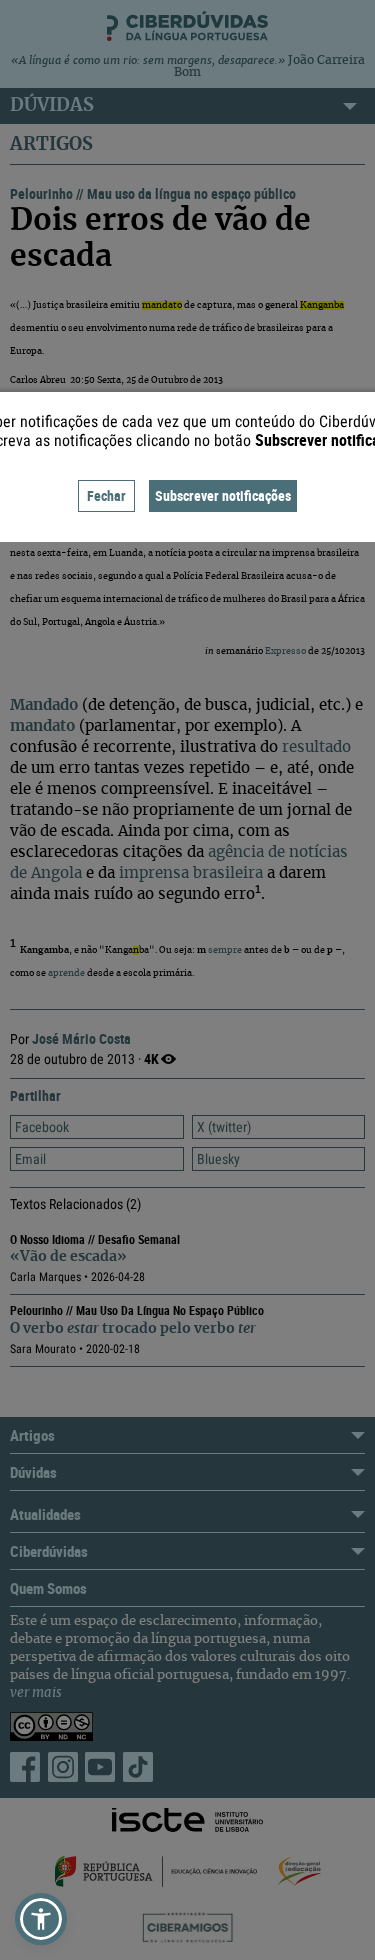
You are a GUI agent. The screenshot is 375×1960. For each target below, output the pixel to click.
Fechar (106, 495)
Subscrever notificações (223, 495)
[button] (41, 1919)
